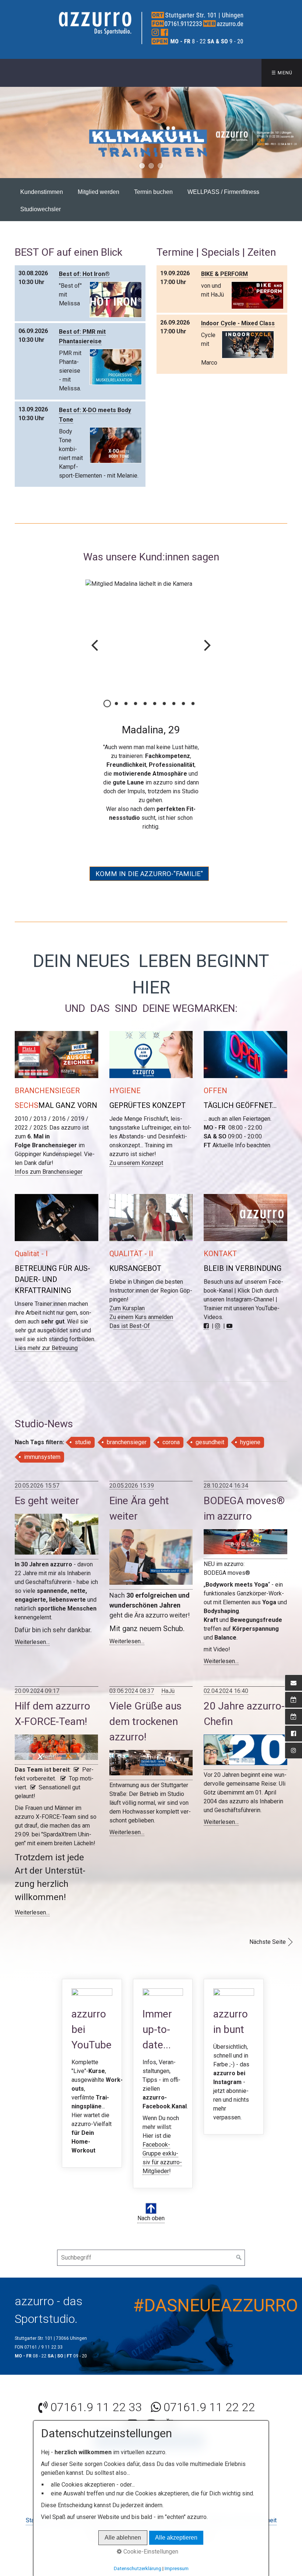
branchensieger (127, 1442)
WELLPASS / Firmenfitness (223, 192)
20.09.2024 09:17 (37, 1691)
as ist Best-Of (132, 1326)
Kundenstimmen (42, 192)
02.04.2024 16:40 (226, 1691)
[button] (149, 874)
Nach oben (151, 2218)
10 (193, 704)
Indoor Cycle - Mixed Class (238, 323)
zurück (7, 132)
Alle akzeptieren (176, 2538)
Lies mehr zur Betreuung (46, 1348)
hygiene (250, 1442)
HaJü (168, 1691)
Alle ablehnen (123, 2538)
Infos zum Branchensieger (49, 1172)
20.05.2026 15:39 (132, 1486)
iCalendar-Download (138, 273)
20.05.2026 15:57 (37, 1486)
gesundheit (210, 1442)
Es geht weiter (47, 1501)
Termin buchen (153, 192)
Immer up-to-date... (163, 2084)
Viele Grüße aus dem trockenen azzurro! (145, 1721)
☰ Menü (282, 73)
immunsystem (42, 1457)
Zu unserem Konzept (136, 1163)
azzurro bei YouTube (92, 2073)
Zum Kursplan (127, 1308)
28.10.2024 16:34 (226, 1486)
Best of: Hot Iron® (84, 274)
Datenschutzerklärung (138, 2568)
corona (171, 1442)
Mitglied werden (99, 192)
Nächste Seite (268, 1942)
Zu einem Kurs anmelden (141, 1317)
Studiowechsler (41, 209)
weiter (295, 132)
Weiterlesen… (32, 1642)
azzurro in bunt (234, 2057)
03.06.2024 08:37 (132, 1691)
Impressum (177, 2568)
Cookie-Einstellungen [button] (150, 2552)
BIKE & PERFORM (224, 274)
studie (83, 1442)
